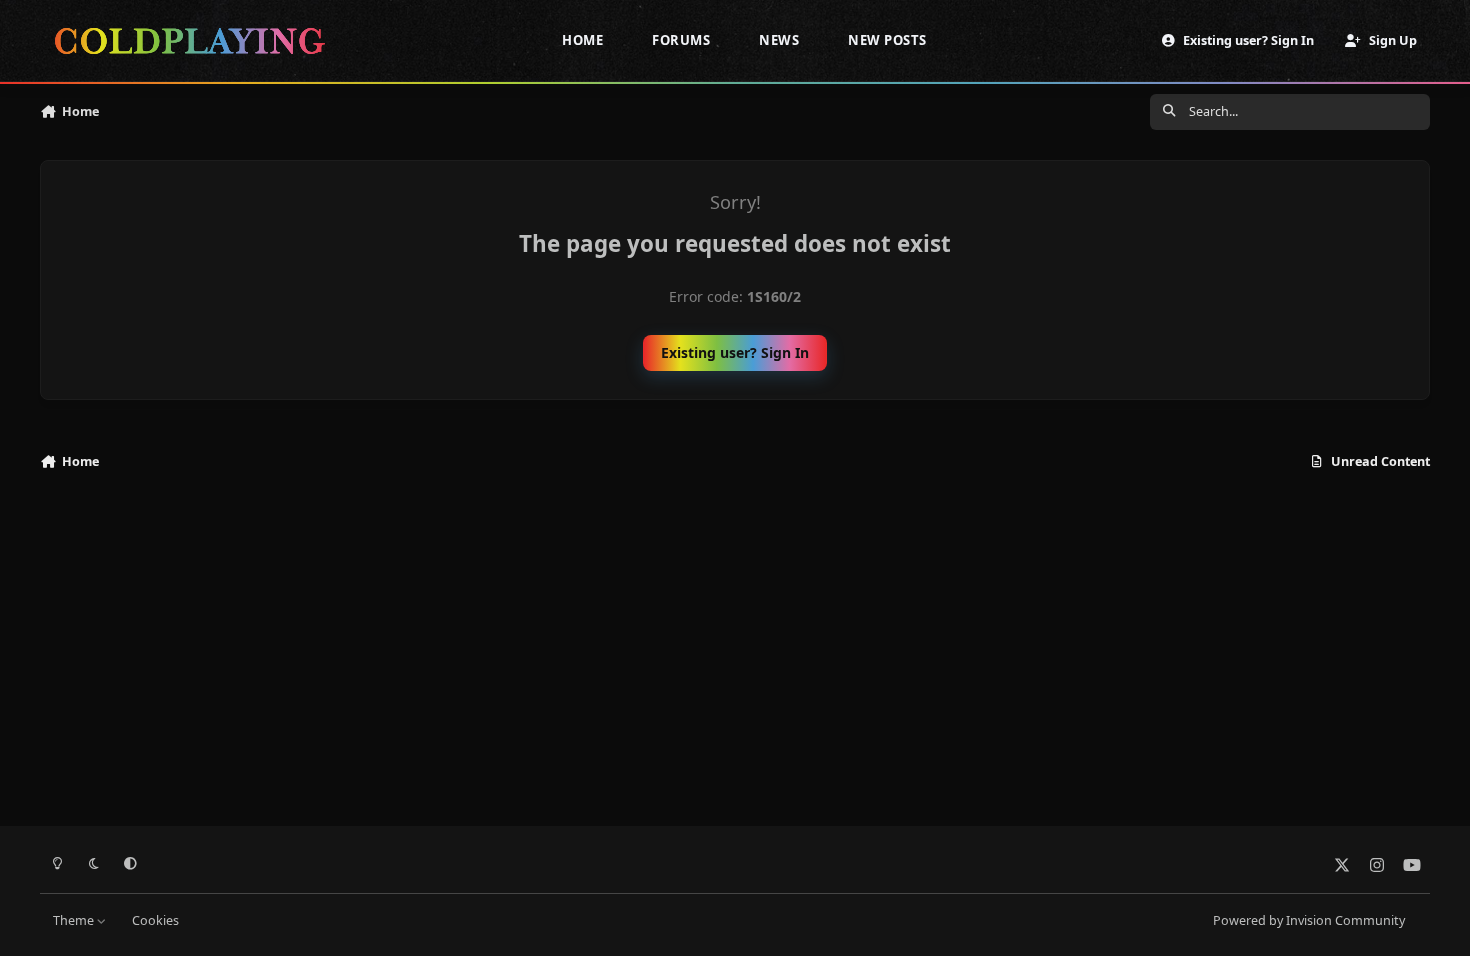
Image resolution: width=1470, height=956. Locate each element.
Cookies (155, 920)
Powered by (1309, 920)
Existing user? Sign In (735, 352)
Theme (75, 920)
